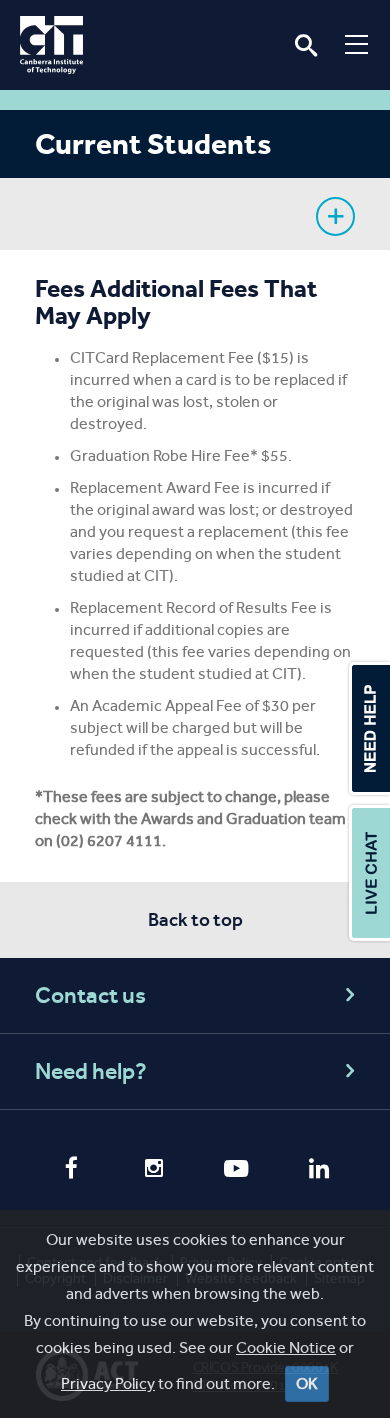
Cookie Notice (286, 1347)
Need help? (91, 1071)
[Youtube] (236, 1171)
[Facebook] (71, 1170)
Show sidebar (335, 216)
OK (307, 1383)
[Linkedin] (319, 1171)
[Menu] (356, 44)
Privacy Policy (108, 1383)
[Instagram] (154, 1171)
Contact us (90, 995)
